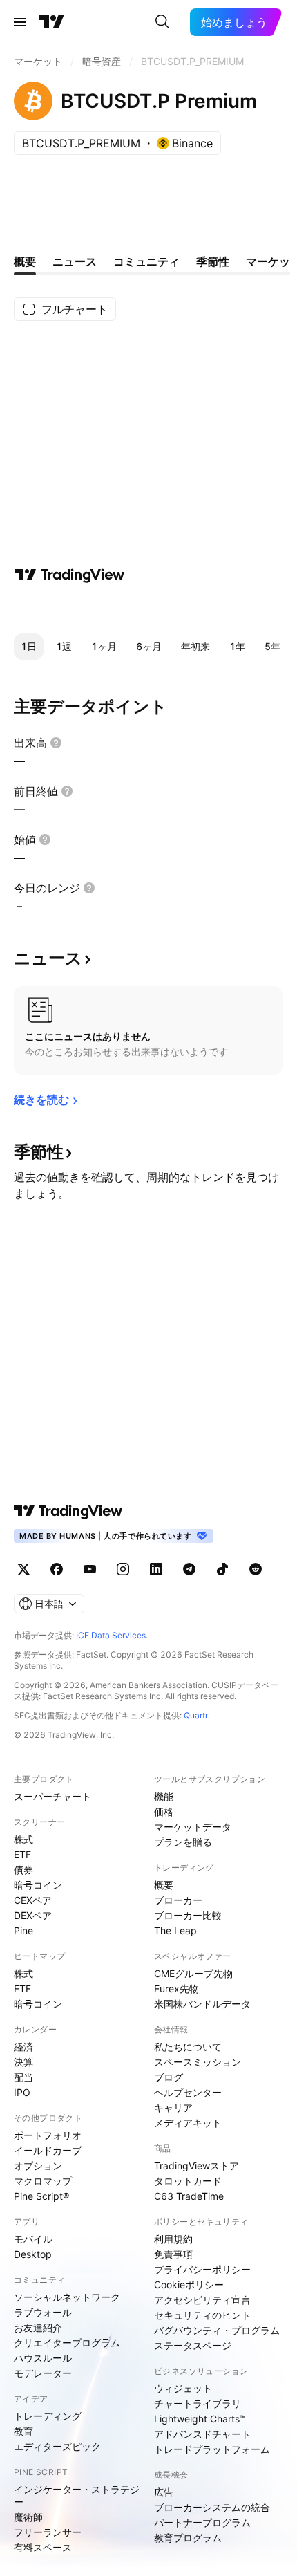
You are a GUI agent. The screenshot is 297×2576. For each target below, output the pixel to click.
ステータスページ (193, 2345)
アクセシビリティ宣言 (202, 2300)
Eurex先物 (176, 1989)
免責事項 (173, 2254)
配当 (23, 2077)
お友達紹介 (38, 2327)
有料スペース (43, 2547)
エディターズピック (57, 2446)
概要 (164, 1885)
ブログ (169, 2077)
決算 (23, 2062)
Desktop (33, 2254)
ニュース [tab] (75, 261)
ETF (22, 1854)
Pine (23, 1930)
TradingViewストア (197, 2166)
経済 (23, 2047)
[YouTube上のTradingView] (90, 1569)
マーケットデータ (193, 1827)
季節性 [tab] (213, 261)
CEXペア (33, 1900)
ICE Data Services (111, 1635)
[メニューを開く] (20, 22)
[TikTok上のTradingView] (222, 1569)
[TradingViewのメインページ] (52, 22)
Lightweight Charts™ (200, 2419)
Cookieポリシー (189, 2285)
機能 (164, 1796)
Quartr (196, 1715)
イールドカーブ (48, 2150)
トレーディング (48, 2416)
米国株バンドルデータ (202, 2004)
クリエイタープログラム (67, 2343)
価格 (164, 1811)
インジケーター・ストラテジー (77, 2495)
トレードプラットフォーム (212, 2449)
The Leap (175, 1930)
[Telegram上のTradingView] (189, 1569)
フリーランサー (48, 2532)
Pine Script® (41, 2196)
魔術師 (28, 2517)
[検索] (162, 22)
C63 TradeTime (189, 2196)
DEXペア (33, 1915)
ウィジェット (183, 2388)
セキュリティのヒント (202, 2315)
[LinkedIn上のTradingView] (156, 1569)
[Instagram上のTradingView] (123, 1569)
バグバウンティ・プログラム (217, 2330)
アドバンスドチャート (202, 2434)
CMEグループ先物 (193, 1973)
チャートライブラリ (198, 2403)
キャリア (173, 2107)
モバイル (33, 2239)
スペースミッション (198, 2062)
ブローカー (178, 1900)
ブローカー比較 (188, 1915)
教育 (23, 2431)
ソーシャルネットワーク (67, 2297)
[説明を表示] (56, 743)
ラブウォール (43, 2312)
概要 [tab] (25, 261)
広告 (164, 2492)
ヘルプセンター (188, 2092)
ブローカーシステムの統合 (212, 2507)
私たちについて (188, 2047)
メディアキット (188, 2123)
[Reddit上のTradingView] (256, 1569)
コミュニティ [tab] (146, 261)
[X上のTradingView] (23, 1569)
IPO (22, 2092)
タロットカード (188, 2181)
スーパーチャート (52, 1796)
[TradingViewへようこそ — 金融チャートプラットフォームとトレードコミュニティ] (70, 575)
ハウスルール (43, 2358)
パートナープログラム (202, 2522)
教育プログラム (188, 2538)
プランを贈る (183, 1842)
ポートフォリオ (48, 2135)
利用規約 (173, 2239)
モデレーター (43, 2373)
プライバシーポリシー (202, 2269)
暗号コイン (38, 1885)
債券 (23, 1870)
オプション (38, 2166)
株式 (23, 1839)
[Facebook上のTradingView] (57, 1569)
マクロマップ (43, 2181)
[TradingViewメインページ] (68, 1511)
